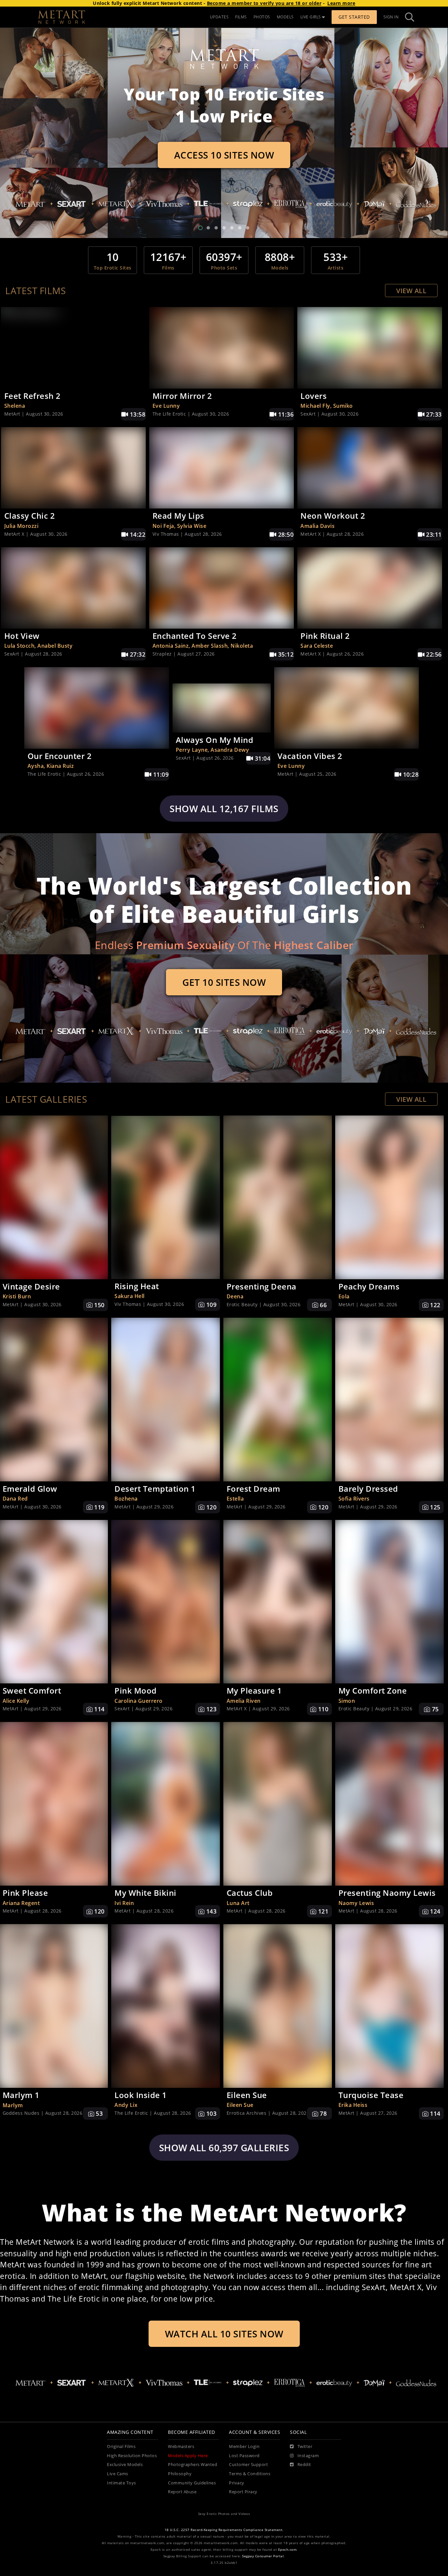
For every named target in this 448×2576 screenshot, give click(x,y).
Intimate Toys (122, 2483)
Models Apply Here (188, 2456)
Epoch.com (287, 2550)
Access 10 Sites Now (224, 155)
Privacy (237, 2483)
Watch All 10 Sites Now (224, 2334)
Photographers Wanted (193, 2465)
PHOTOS (262, 17)
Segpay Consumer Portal (263, 2556)
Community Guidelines (192, 2483)
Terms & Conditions (250, 2474)
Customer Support (248, 2465)
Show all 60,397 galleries (224, 2148)
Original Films (121, 2446)
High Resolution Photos (132, 2456)
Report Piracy (243, 2492)
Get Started (354, 17)
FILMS (241, 17)
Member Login (244, 2446)
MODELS (285, 17)
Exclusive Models (125, 2465)
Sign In (391, 17)
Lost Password (244, 2456)
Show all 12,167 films (224, 809)
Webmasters (181, 2446)
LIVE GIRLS (311, 17)
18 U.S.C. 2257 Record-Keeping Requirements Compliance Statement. (224, 2530)
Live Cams (118, 2474)
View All (411, 291)
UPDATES (219, 17)
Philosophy (180, 2474)
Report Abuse (182, 2492)
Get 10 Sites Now (224, 982)
